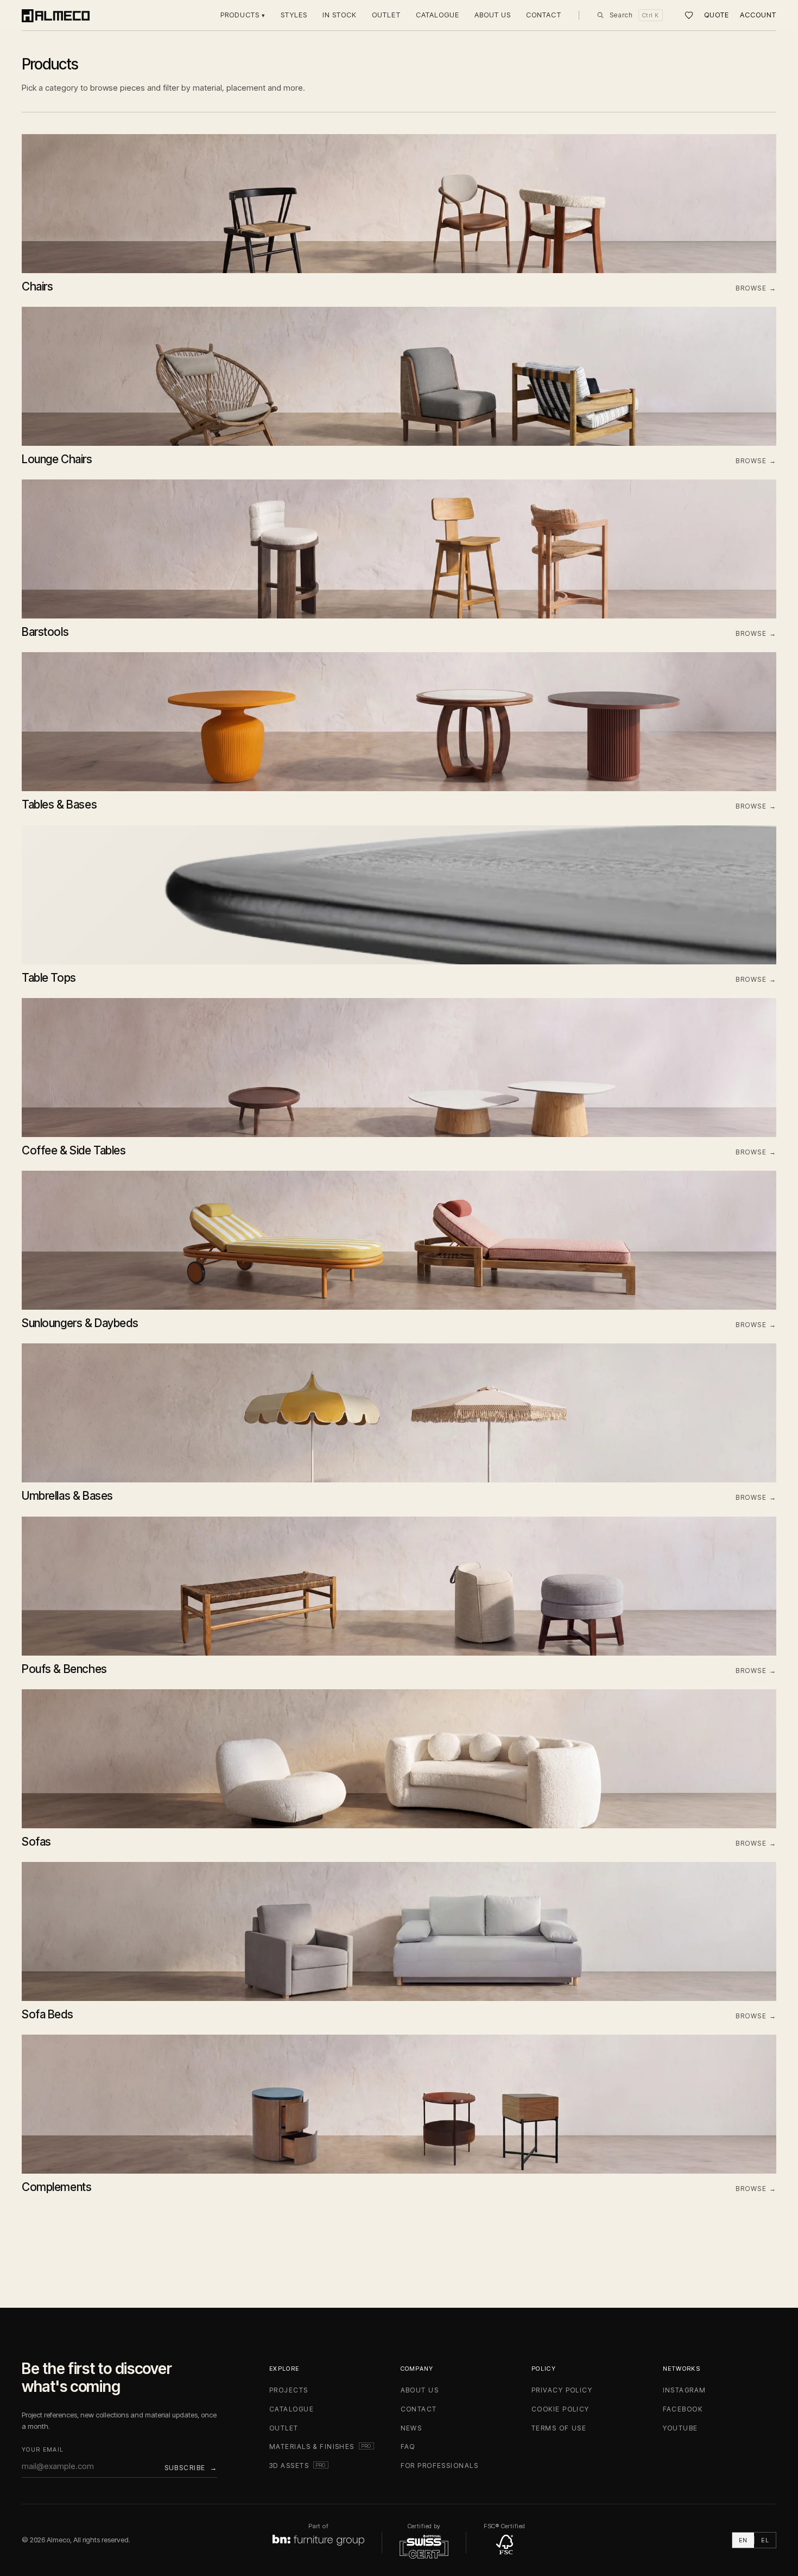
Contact (543, 15)
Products (243, 15)
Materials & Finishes (322, 2446)
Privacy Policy (562, 2390)
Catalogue (438, 15)
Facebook (683, 2409)
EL (765, 2540)
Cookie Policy (560, 2409)
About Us (493, 15)
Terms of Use (559, 2428)
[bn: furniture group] (318, 2540)
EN (743, 2540)
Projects (289, 2390)
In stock (340, 15)
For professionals (439, 2465)
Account (758, 15)
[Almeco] (56, 15)
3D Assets (299, 2465)
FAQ (408, 2446)
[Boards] (689, 15)
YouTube (680, 2428)
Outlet (386, 15)
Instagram (685, 2390)
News (411, 2428)
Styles (294, 15)
